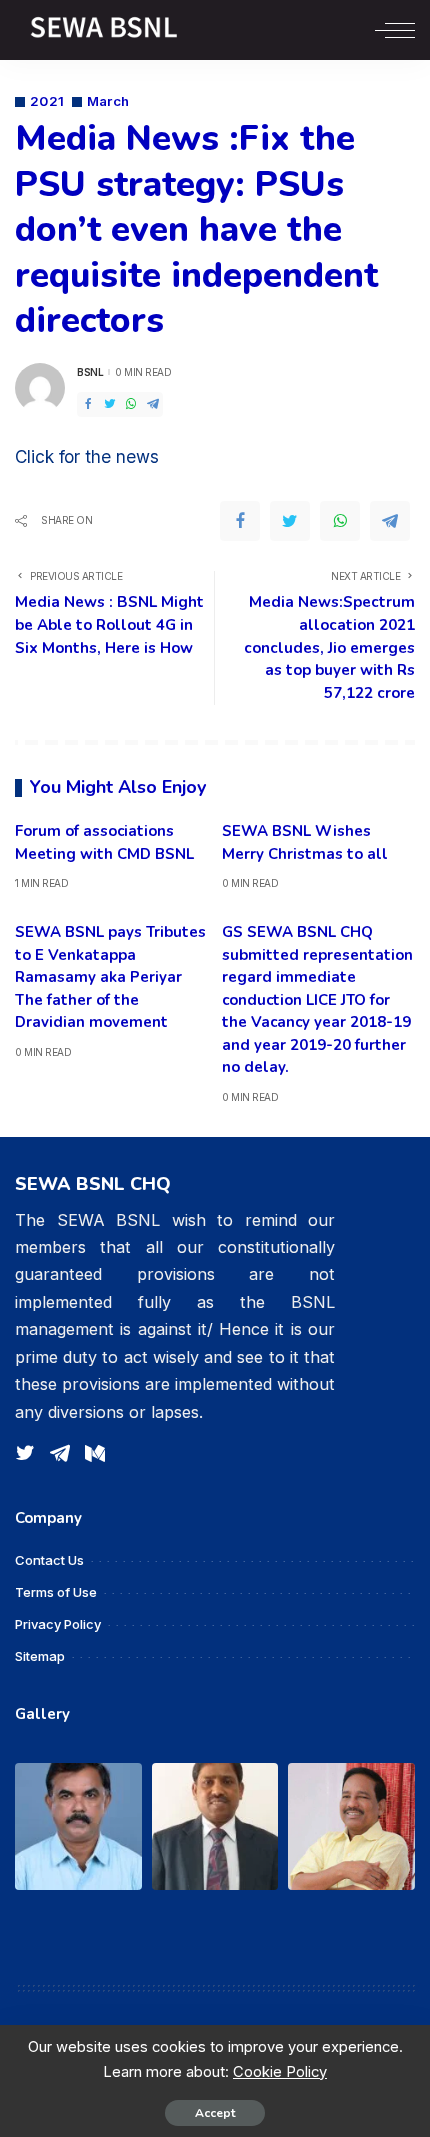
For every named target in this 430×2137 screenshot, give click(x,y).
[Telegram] (153, 404)
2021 (47, 101)
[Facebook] (88, 404)
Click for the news (87, 456)
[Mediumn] (95, 1454)
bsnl (90, 372)
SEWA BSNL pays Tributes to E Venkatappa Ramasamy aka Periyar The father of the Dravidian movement (110, 977)
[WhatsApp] (131, 404)
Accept (215, 2113)
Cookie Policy (280, 2072)
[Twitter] (110, 404)
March (108, 101)
